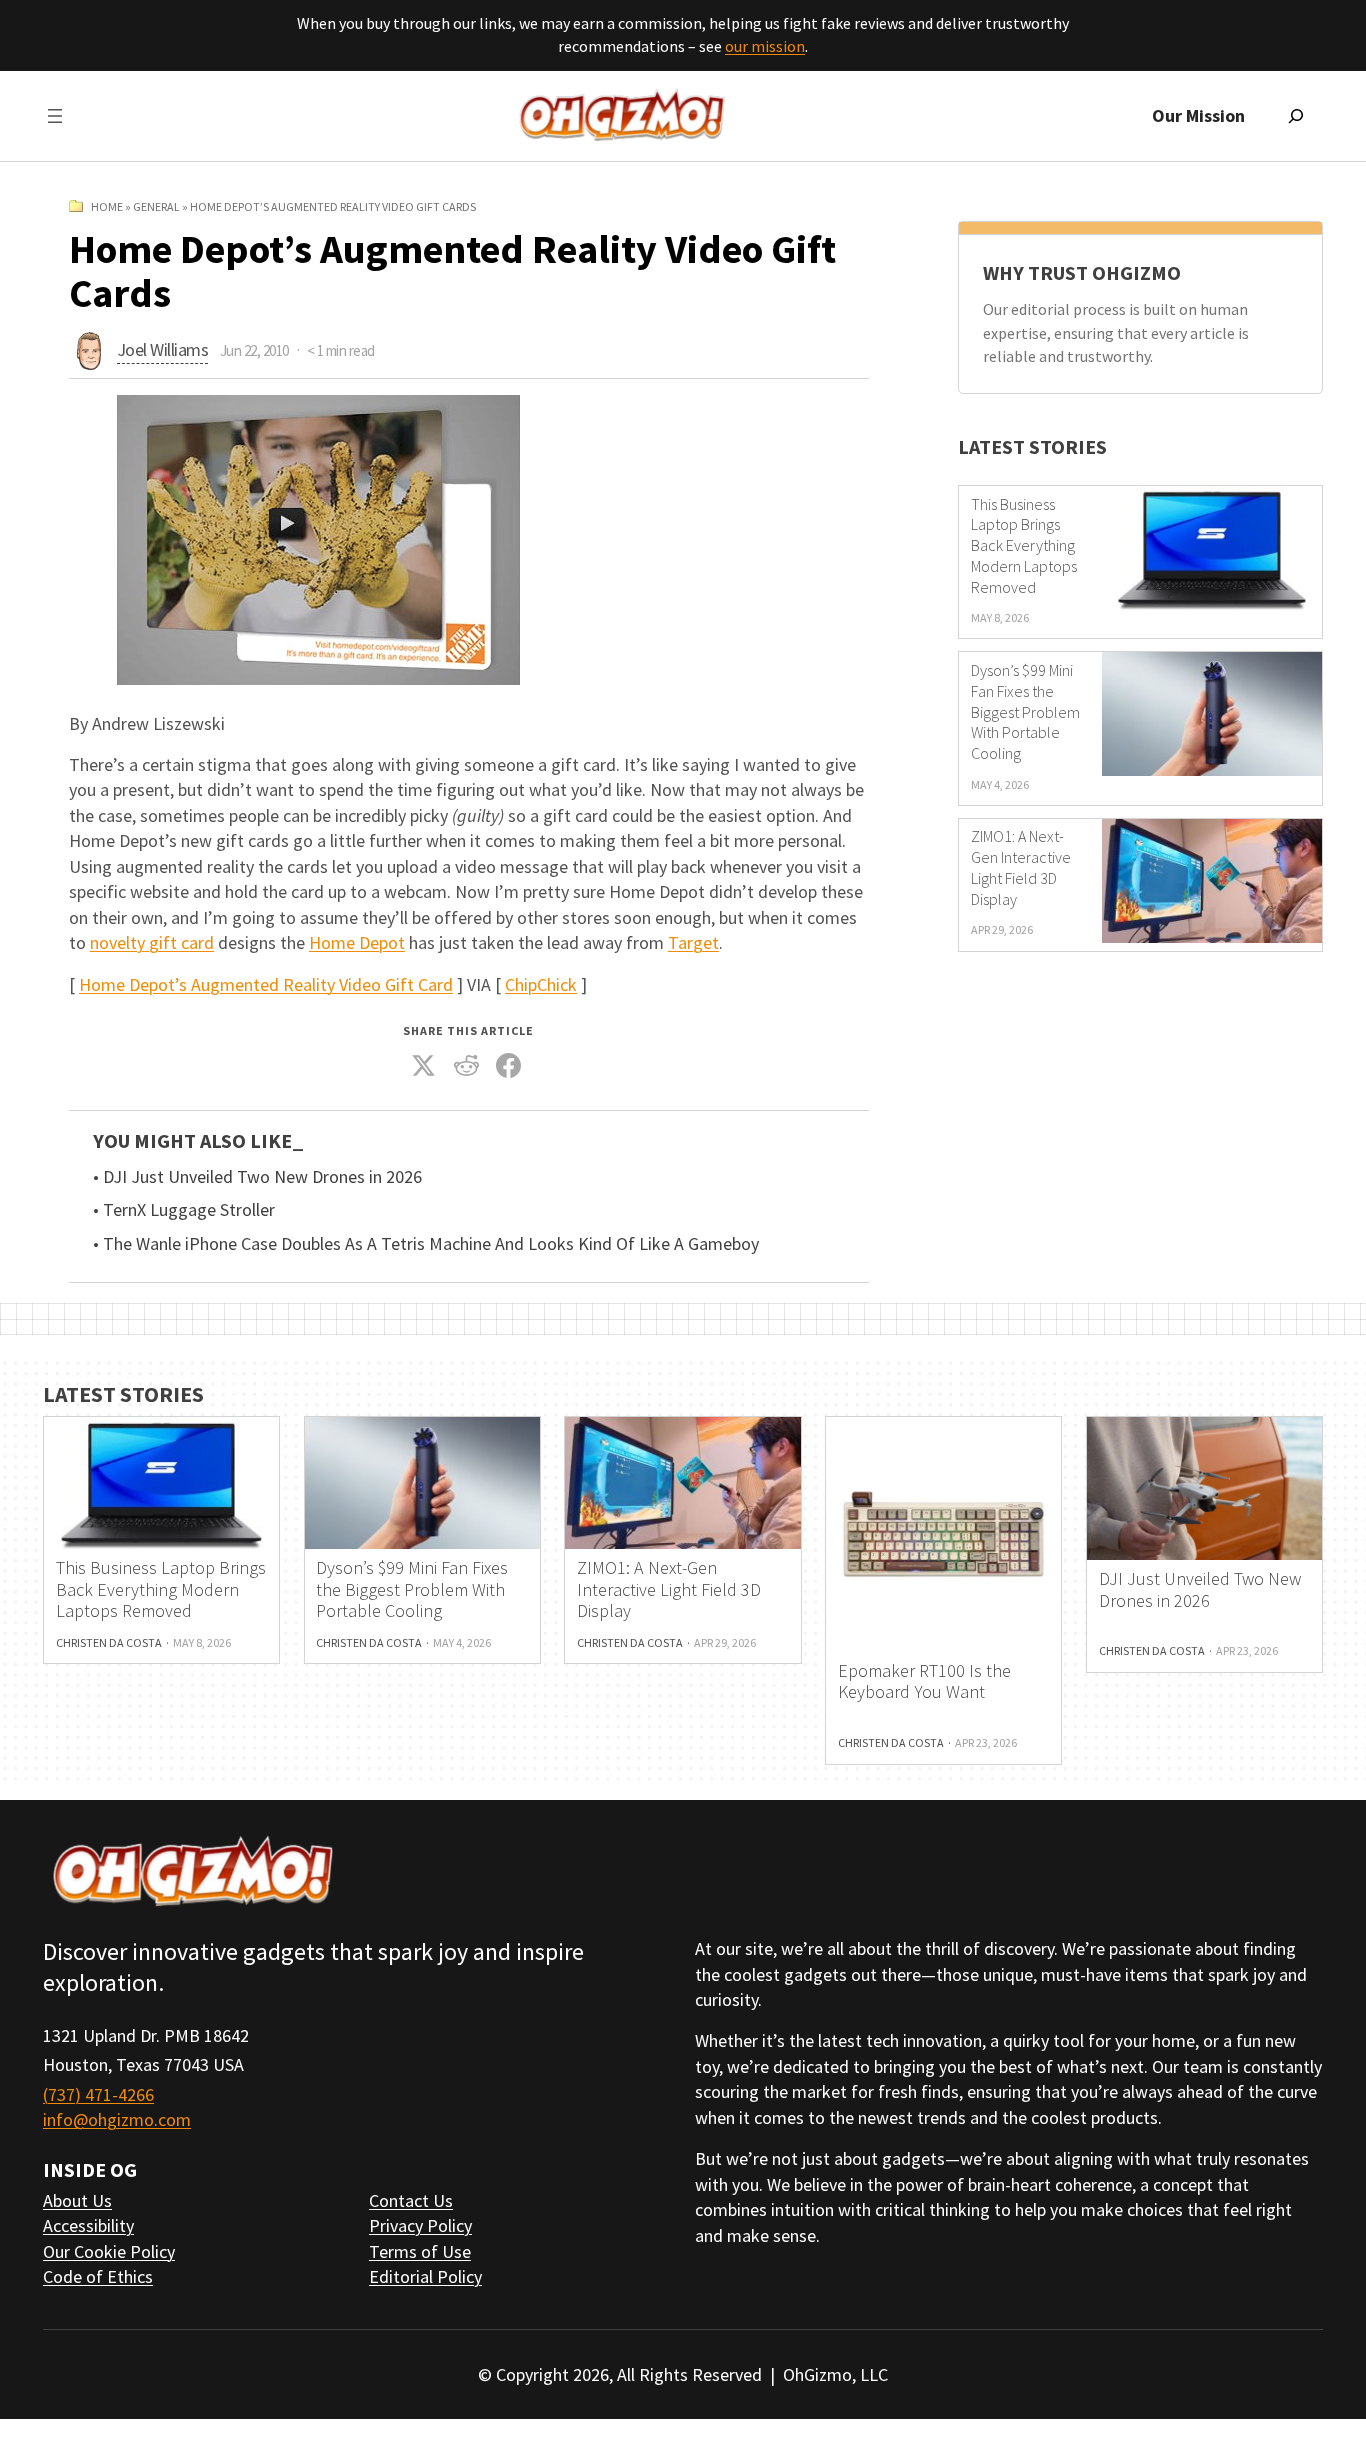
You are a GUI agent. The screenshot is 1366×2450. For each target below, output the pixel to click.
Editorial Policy (425, 2276)
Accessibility (88, 2225)
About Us (77, 2200)
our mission (765, 46)
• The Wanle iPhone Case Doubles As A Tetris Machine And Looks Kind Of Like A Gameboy (426, 1244)
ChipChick (541, 984)
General (156, 206)
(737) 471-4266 (98, 2094)
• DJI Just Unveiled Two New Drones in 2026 (257, 1177)
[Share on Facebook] (509, 1066)
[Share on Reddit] (467, 1066)
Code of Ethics (98, 2276)
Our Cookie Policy (109, 2251)
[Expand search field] (1296, 116)
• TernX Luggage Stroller (184, 1210)
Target (693, 942)
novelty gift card (152, 942)
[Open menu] (55, 116)
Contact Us (411, 2200)
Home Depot (357, 942)
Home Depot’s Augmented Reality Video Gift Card (266, 984)
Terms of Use (420, 2251)
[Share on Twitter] (424, 1066)
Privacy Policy (420, 2225)
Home (107, 206)
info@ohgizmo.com (117, 2119)
